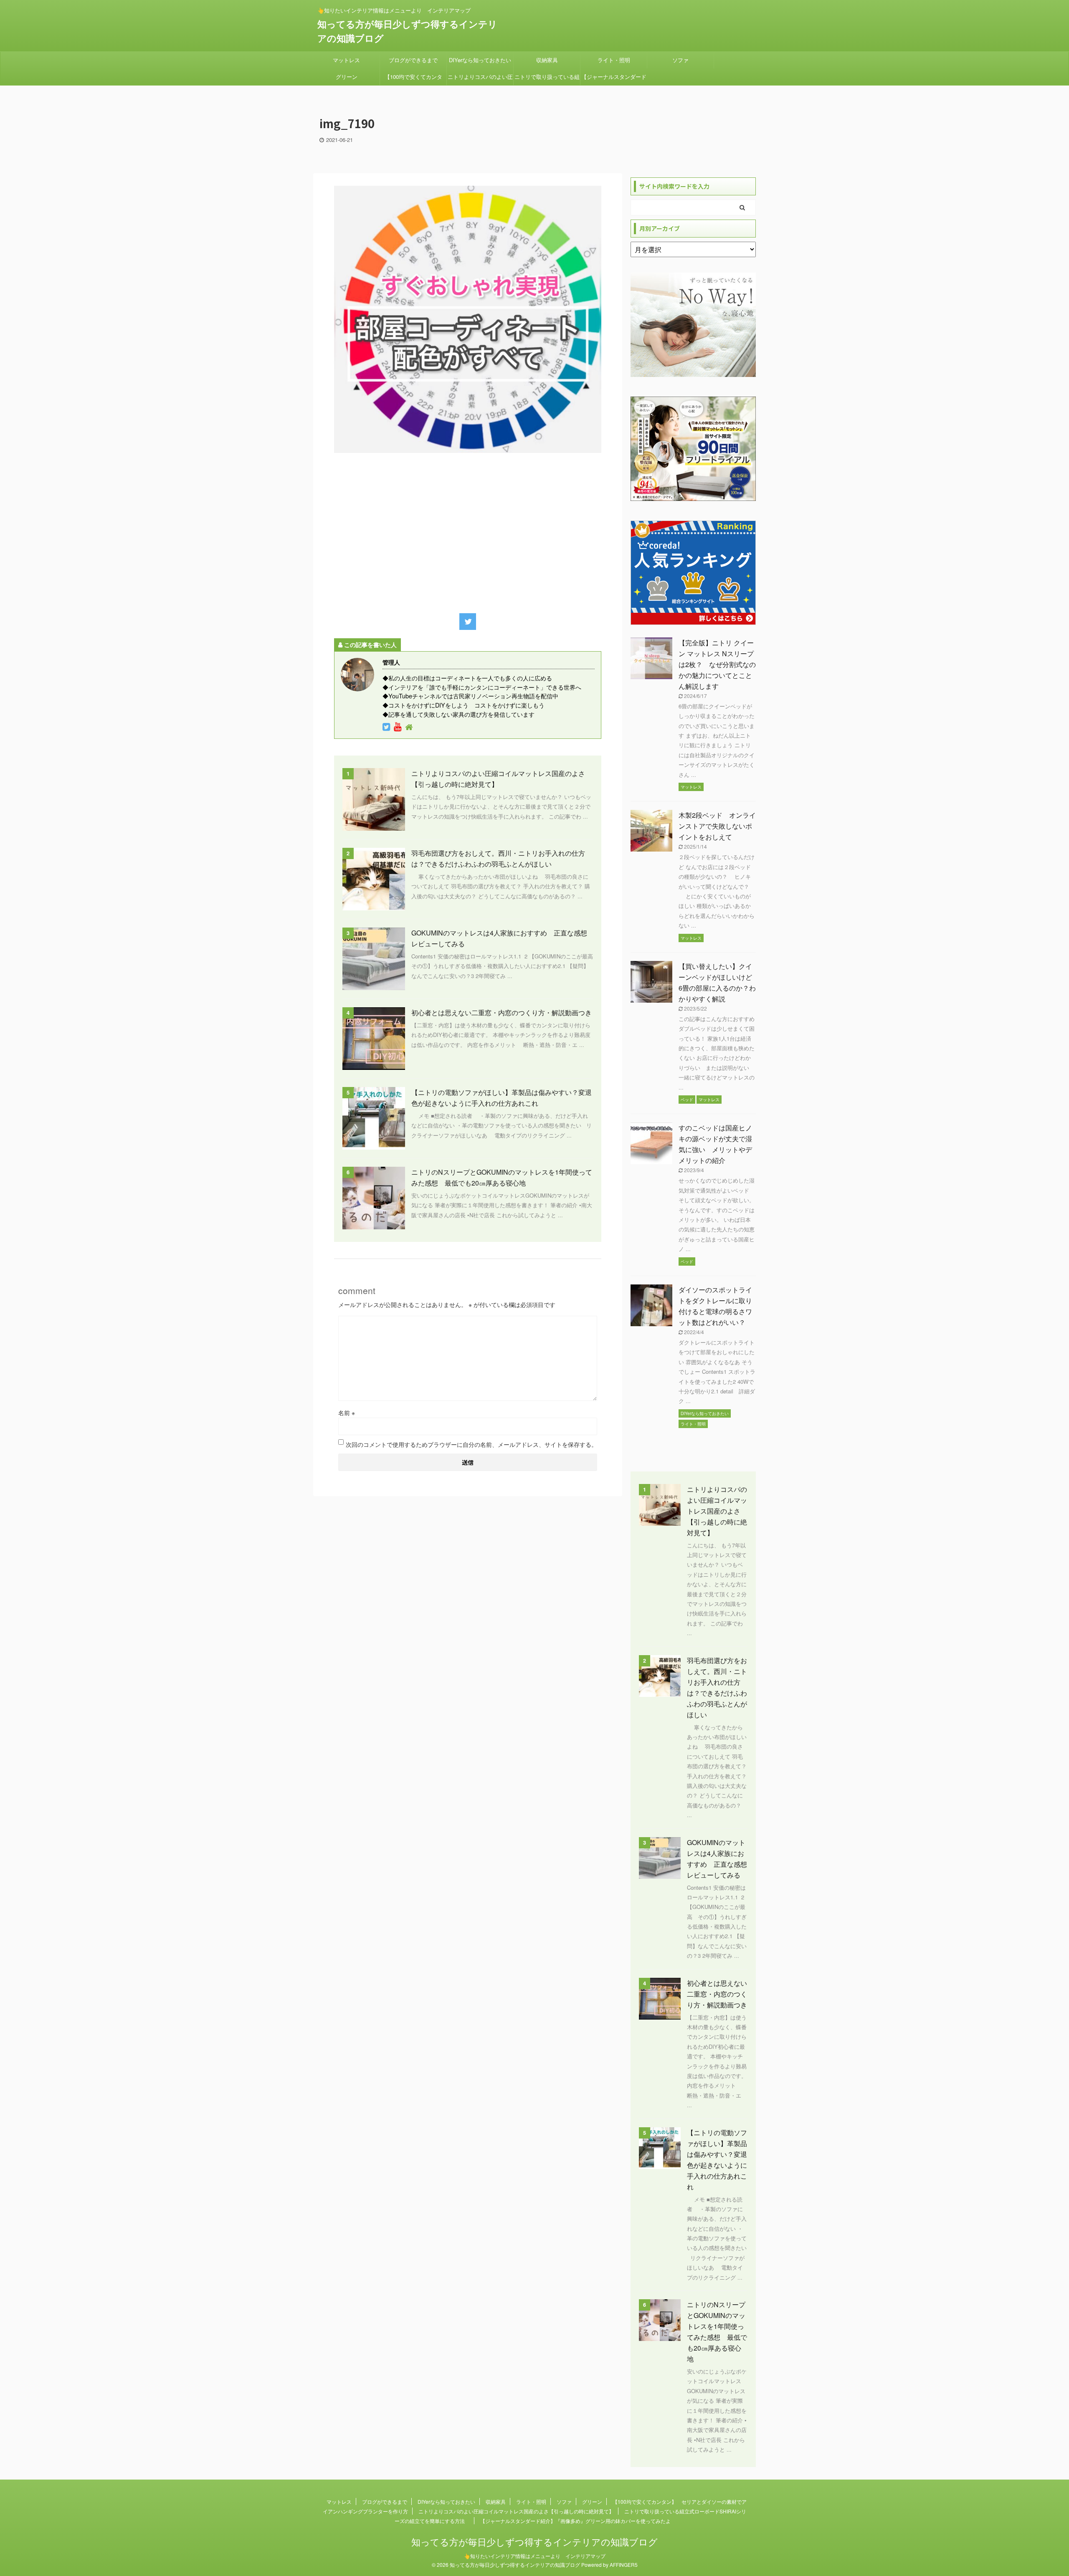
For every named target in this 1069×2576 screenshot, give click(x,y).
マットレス (346, 60)
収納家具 (547, 60)
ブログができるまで (413, 60)
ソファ (680, 60)
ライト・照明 (614, 60)
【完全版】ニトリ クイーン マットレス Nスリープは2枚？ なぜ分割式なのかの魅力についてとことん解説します (717, 664)
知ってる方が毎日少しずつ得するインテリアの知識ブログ (534, 2542)
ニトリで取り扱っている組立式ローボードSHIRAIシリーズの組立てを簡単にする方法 (547, 79)
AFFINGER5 (624, 2565)
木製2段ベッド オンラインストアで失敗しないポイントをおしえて (717, 826)
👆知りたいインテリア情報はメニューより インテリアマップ (535, 2556)
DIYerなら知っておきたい (480, 60)
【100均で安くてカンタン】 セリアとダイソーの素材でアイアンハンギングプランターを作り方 (413, 79)
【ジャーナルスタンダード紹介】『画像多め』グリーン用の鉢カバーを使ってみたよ (614, 79)
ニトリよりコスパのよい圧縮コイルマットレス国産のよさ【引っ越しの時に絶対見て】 (480, 79)
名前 (347, 1413)
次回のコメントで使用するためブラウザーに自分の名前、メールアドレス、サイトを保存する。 (471, 1444)
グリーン (347, 77)
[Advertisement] (468, 531)
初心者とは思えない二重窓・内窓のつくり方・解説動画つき (502, 1012)
